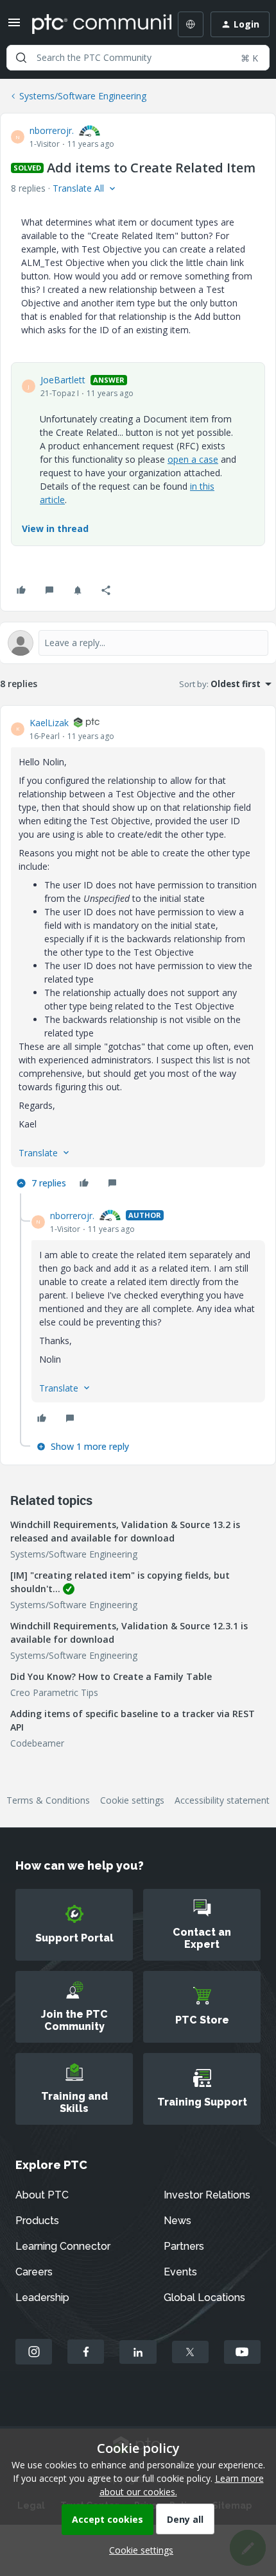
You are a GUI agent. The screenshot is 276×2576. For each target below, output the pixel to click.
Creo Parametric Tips (54, 1692)
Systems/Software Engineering (83, 96)
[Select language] (191, 24)
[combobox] (138, 58)
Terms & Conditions (48, 1800)
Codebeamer (37, 1743)
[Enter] (21, 58)
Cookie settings (132, 1800)
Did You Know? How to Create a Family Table (111, 1676)
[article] (138, 955)
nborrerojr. (52, 130)
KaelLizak (49, 723)
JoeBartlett (63, 380)
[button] (14, 27)
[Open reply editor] (138, 643)
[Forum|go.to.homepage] (92, 24)
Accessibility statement (222, 1800)
